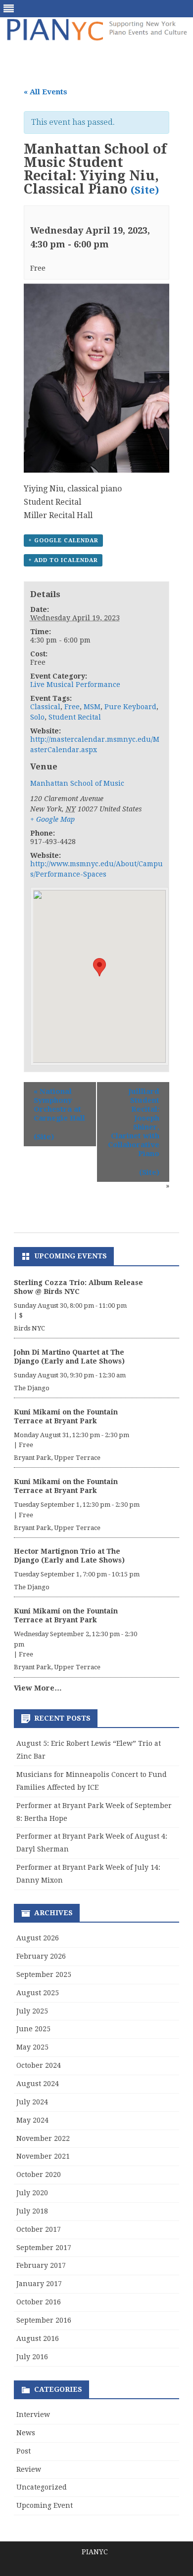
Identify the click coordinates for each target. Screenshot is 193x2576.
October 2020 (39, 2174)
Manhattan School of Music (77, 783)
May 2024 (32, 2120)
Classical (45, 707)
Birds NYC (29, 1328)
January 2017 (39, 2284)
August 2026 (38, 1938)
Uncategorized (42, 2487)
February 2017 (41, 2265)
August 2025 (38, 1993)
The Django (32, 1388)
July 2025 (32, 2011)
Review (29, 2469)
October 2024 (39, 2065)
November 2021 (43, 2156)
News (26, 2433)
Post (24, 2451)
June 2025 (33, 2029)
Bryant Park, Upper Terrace (57, 1458)
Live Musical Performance (75, 684)
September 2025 (44, 1974)
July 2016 (32, 2357)
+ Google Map (52, 819)
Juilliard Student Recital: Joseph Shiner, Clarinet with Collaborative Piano (134, 1123)
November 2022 (43, 2138)
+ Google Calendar (63, 541)
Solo (37, 717)
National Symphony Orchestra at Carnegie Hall (59, 1105)
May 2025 (32, 2047)
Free (72, 707)
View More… (38, 1688)
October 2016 (39, 2302)
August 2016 (38, 2338)
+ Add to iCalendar (63, 560)
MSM (92, 707)
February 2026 (41, 1956)
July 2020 (32, 2193)
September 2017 (44, 2248)
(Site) (145, 190)
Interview (33, 2415)
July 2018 (32, 2211)
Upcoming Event (45, 2505)
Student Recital (75, 717)
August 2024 (38, 2084)
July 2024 (32, 2102)
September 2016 (44, 2320)
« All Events (46, 92)
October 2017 (39, 2229)
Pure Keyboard (130, 707)
